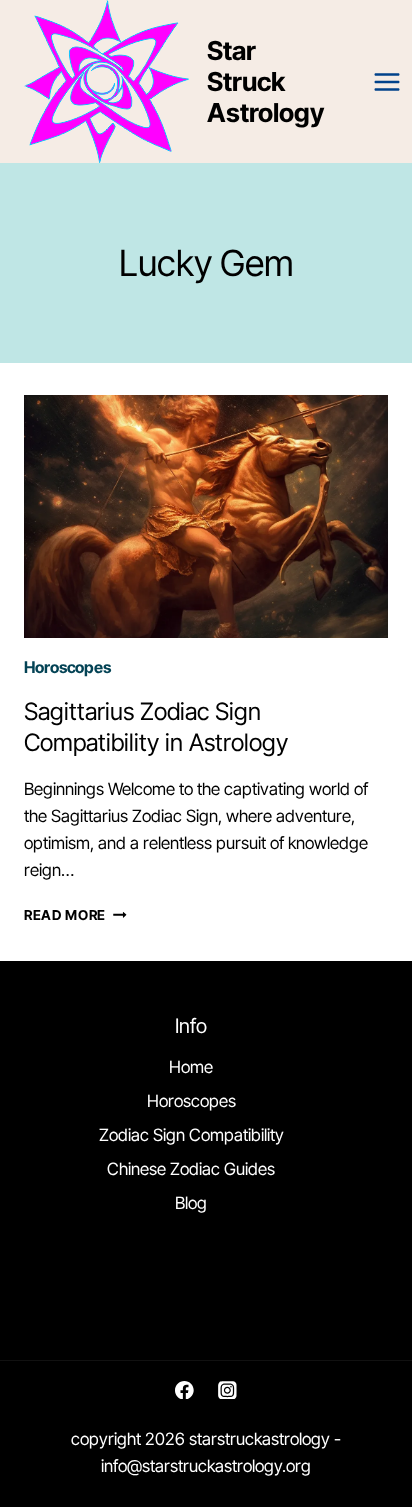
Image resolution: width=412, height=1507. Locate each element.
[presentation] (206, 516)
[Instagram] (227, 1389)
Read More (75, 915)
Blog (191, 1203)
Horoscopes (67, 667)
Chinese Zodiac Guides (191, 1169)
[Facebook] (184, 1389)
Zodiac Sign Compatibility (191, 1135)
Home (191, 1067)
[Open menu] (387, 81)
